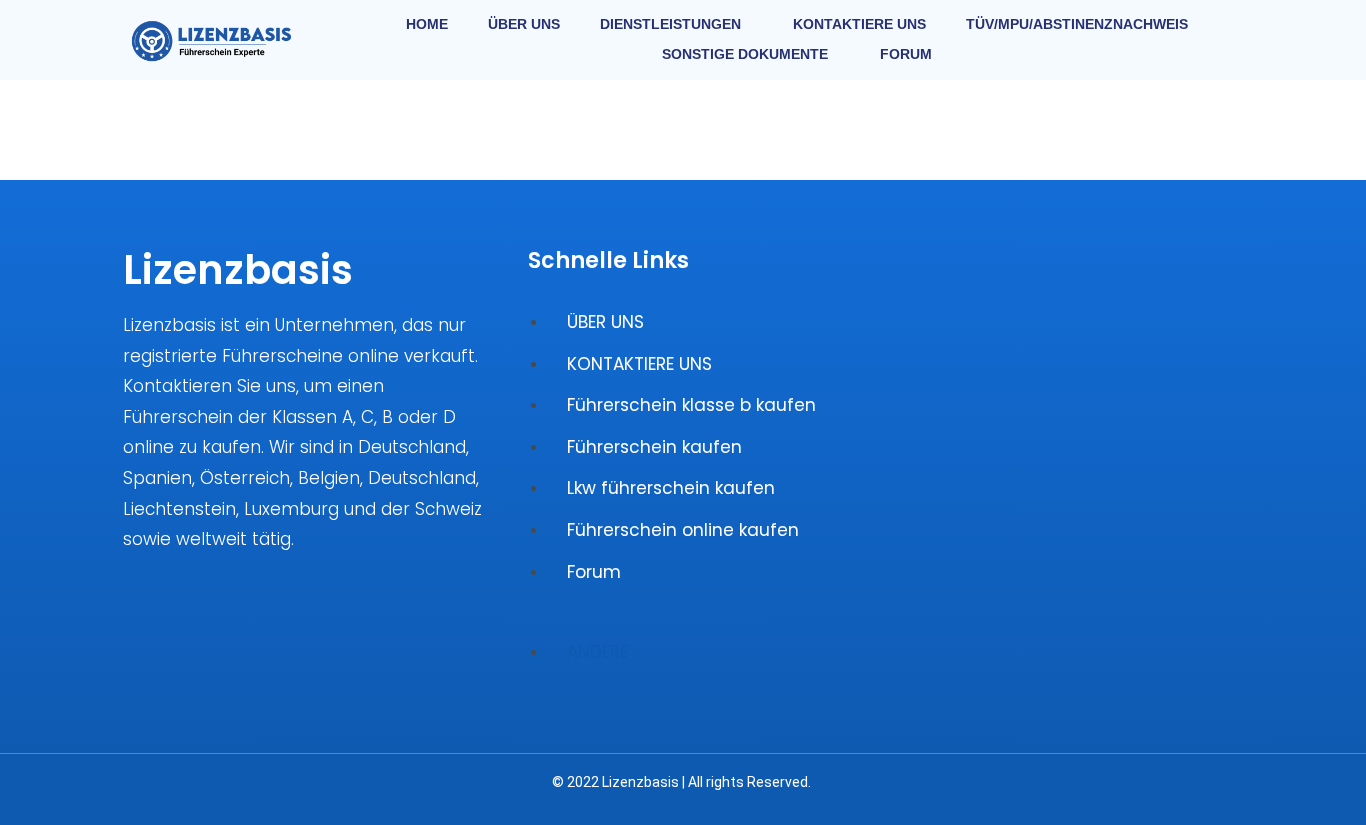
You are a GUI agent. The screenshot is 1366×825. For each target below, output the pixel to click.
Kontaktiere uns (859, 24)
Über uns (524, 24)
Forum (906, 54)
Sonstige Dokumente (745, 54)
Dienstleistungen (670, 24)
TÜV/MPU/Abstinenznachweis (1077, 24)
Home (427, 24)
